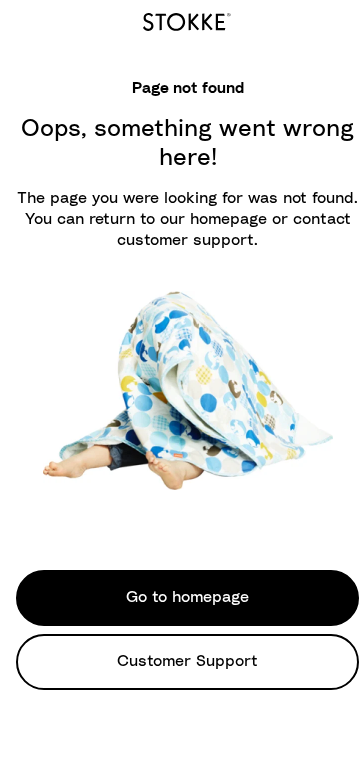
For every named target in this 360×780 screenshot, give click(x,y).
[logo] (187, 19)
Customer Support (187, 661)
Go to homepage (187, 597)
